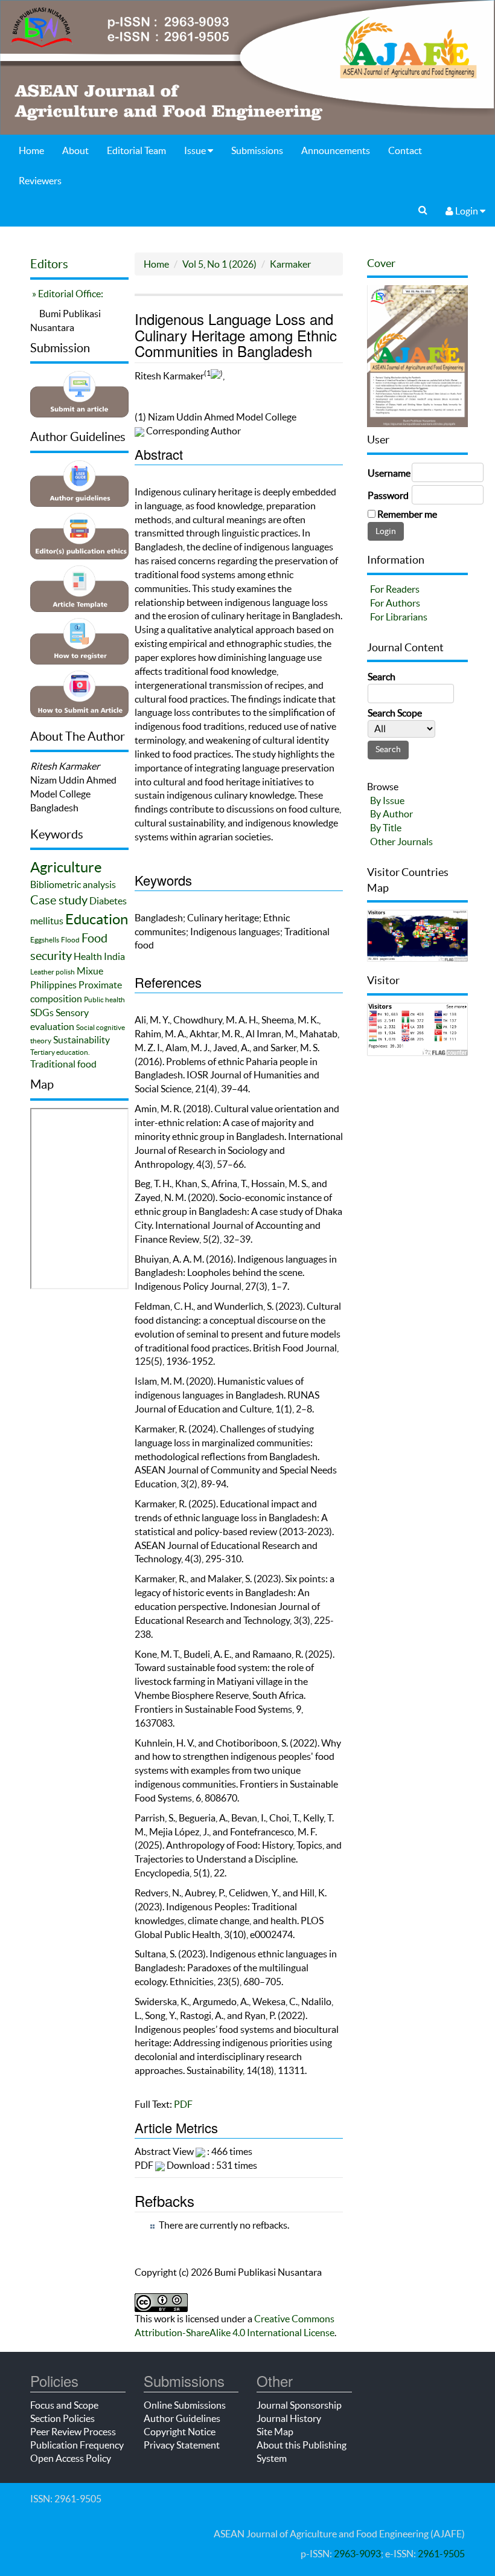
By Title (386, 828)
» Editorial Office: (67, 294)
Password (388, 495)
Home (31, 150)
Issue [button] (196, 150)
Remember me (407, 514)
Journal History (289, 2418)
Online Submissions (185, 2405)
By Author (391, 814)
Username (389, 473)
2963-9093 (357, 2554)
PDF (183, 2104)
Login (467, 211)
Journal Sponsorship (299, 2405)
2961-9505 (441, 2554)
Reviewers (40, 181)
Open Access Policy (71, 2458)
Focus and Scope (64, 2405)
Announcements (336, 150)
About (75, 150)
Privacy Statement (182, 2445)
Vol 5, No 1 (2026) (219, 264)
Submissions (257, 150)
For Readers (395, 589)
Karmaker (290, 264)
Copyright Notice (180, 2432)
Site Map (275, 2432)
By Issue (387, 800)
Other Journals (401, 842)
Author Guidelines (182, 2418)
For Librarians (399, 617)
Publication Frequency (77, 2445)
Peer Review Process (73, 2432)
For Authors (395, 603)
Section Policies (62, 2418)
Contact (405, 150)
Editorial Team (136, 150)
